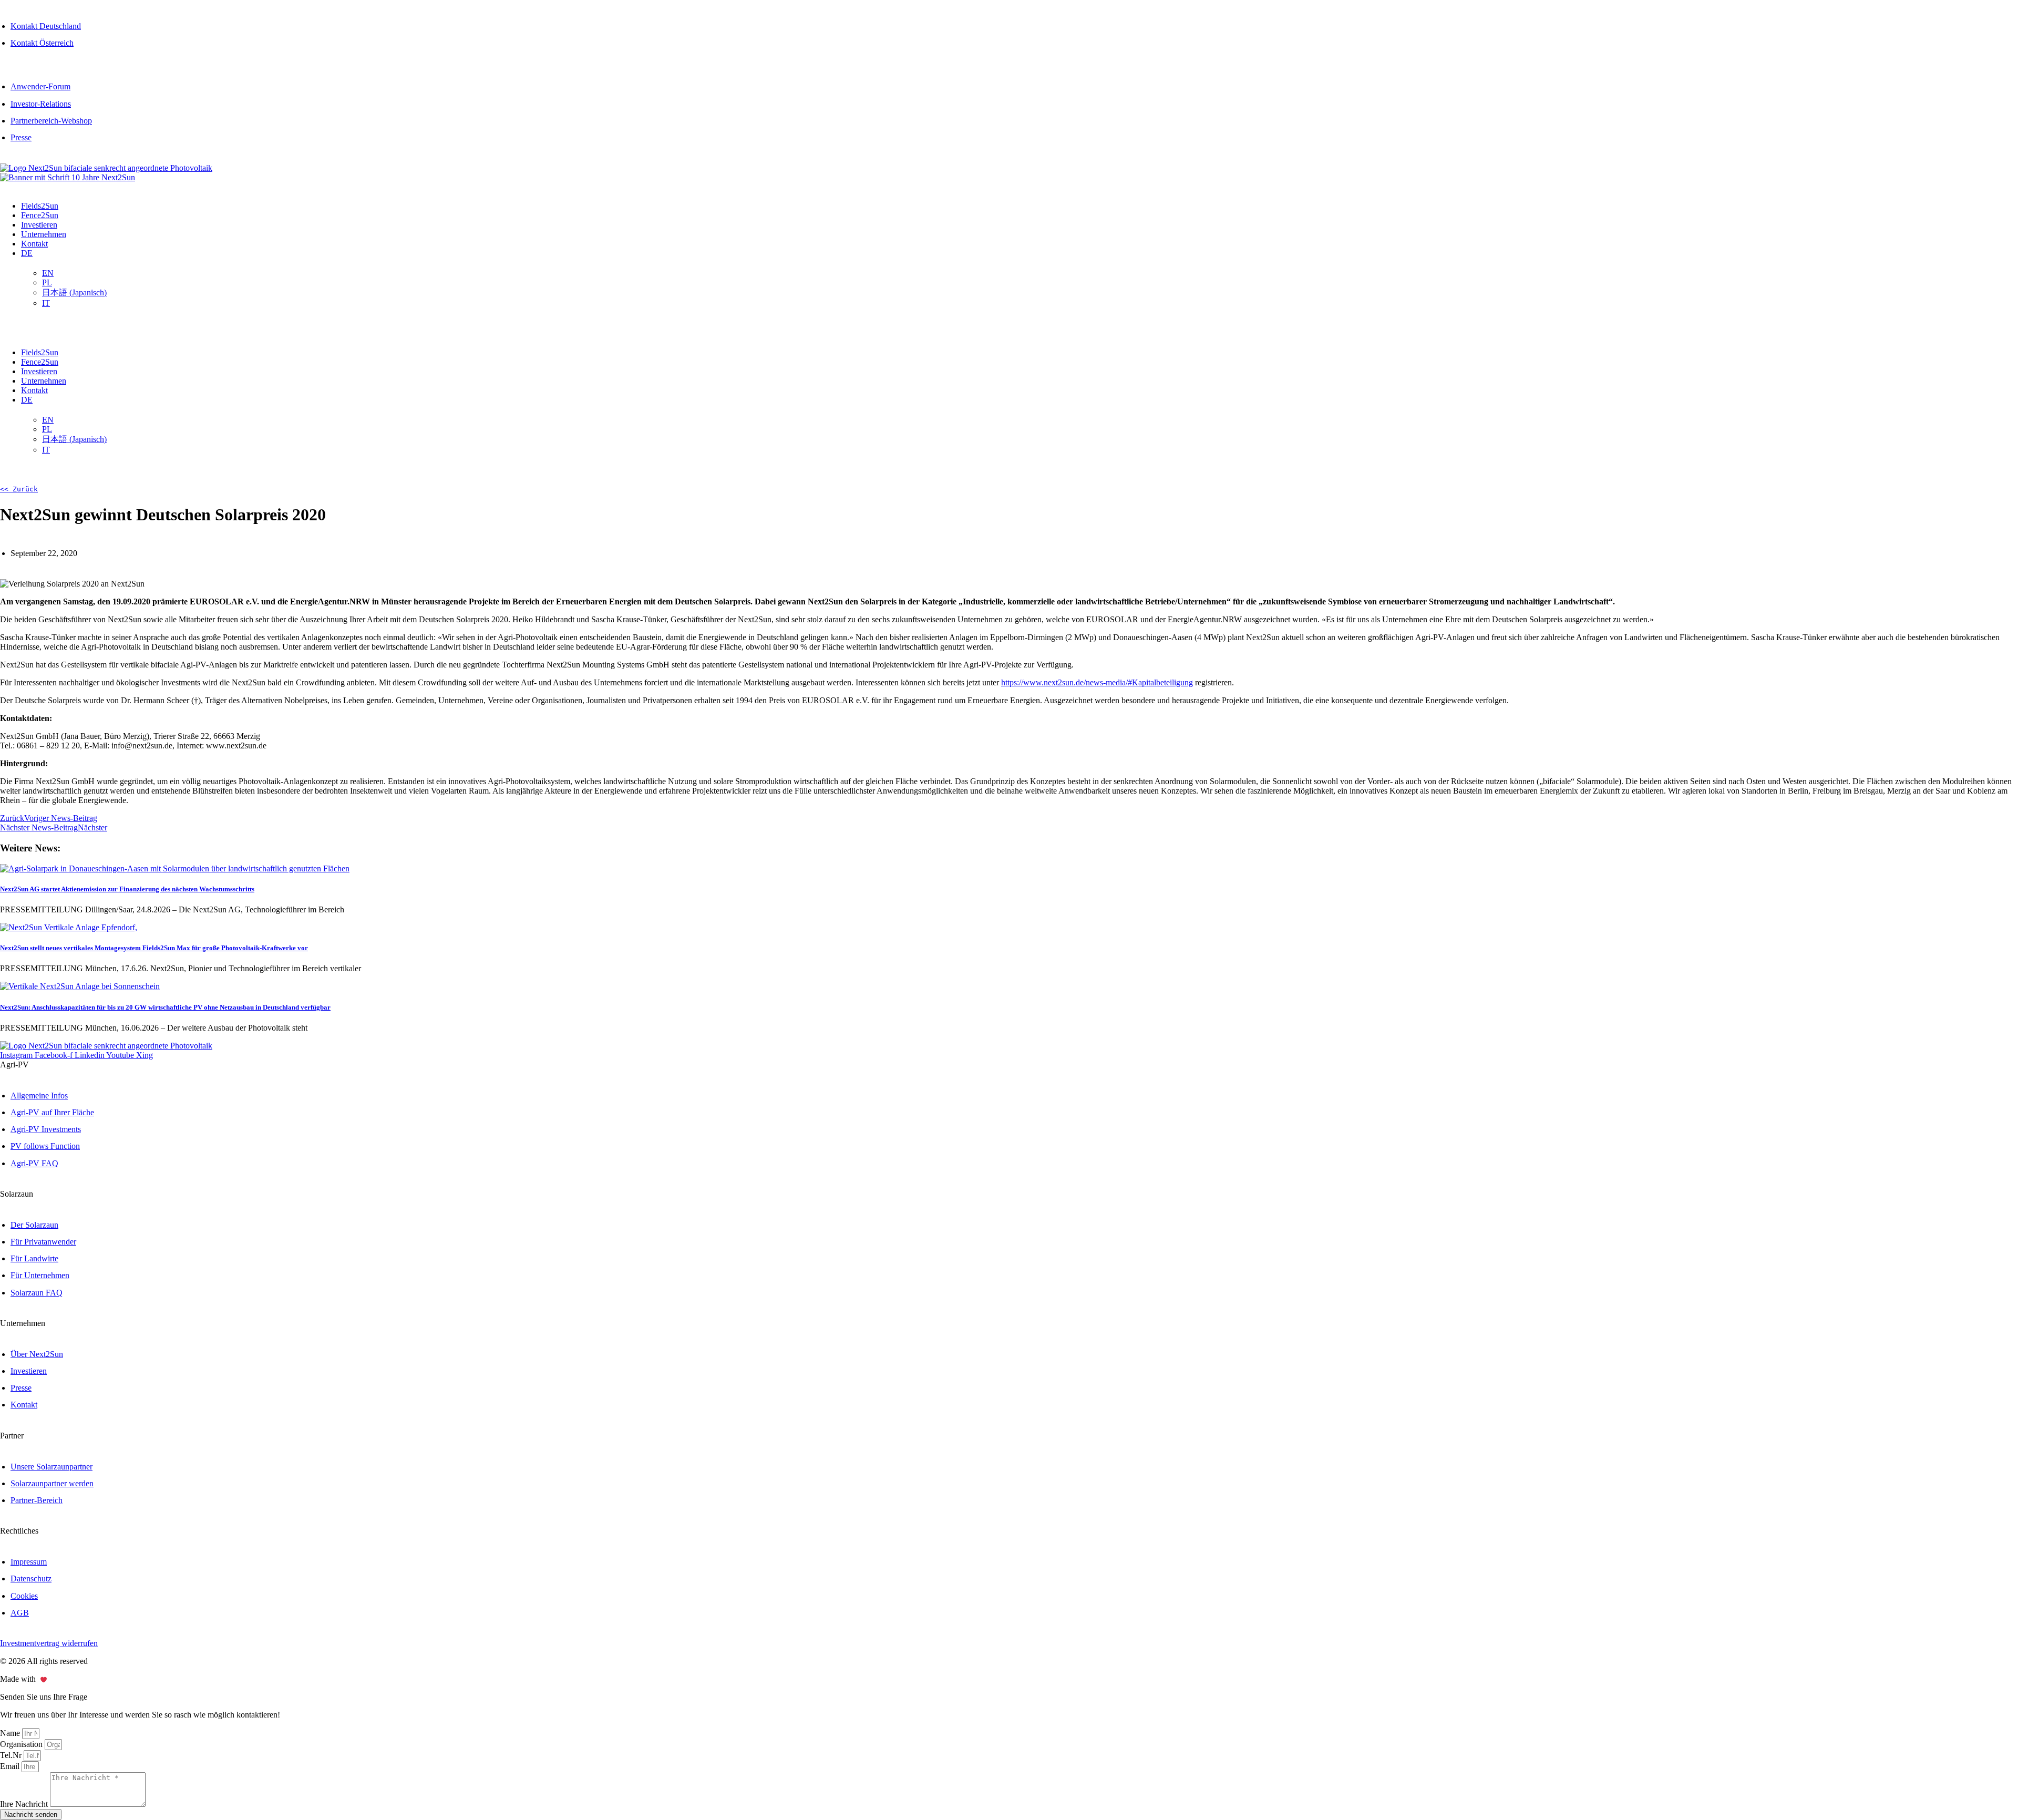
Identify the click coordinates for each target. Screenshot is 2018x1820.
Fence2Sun (40, 215)
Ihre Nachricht (25, 1804)
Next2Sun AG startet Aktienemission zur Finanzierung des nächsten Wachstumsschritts (127, 889)
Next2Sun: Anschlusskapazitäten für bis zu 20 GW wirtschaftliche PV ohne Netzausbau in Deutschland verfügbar (165, 1007)
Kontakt (34, 244)
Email (11, 1766)
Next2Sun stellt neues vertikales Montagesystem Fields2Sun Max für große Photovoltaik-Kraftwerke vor (154, 948)
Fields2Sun (40, 206)
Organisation (22, 1744)
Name (11, 1733)
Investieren (39, 225)
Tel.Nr (12, 1755)
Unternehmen (44, 234)
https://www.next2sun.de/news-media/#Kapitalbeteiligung (1097, 682)
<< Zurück (19, 489)
